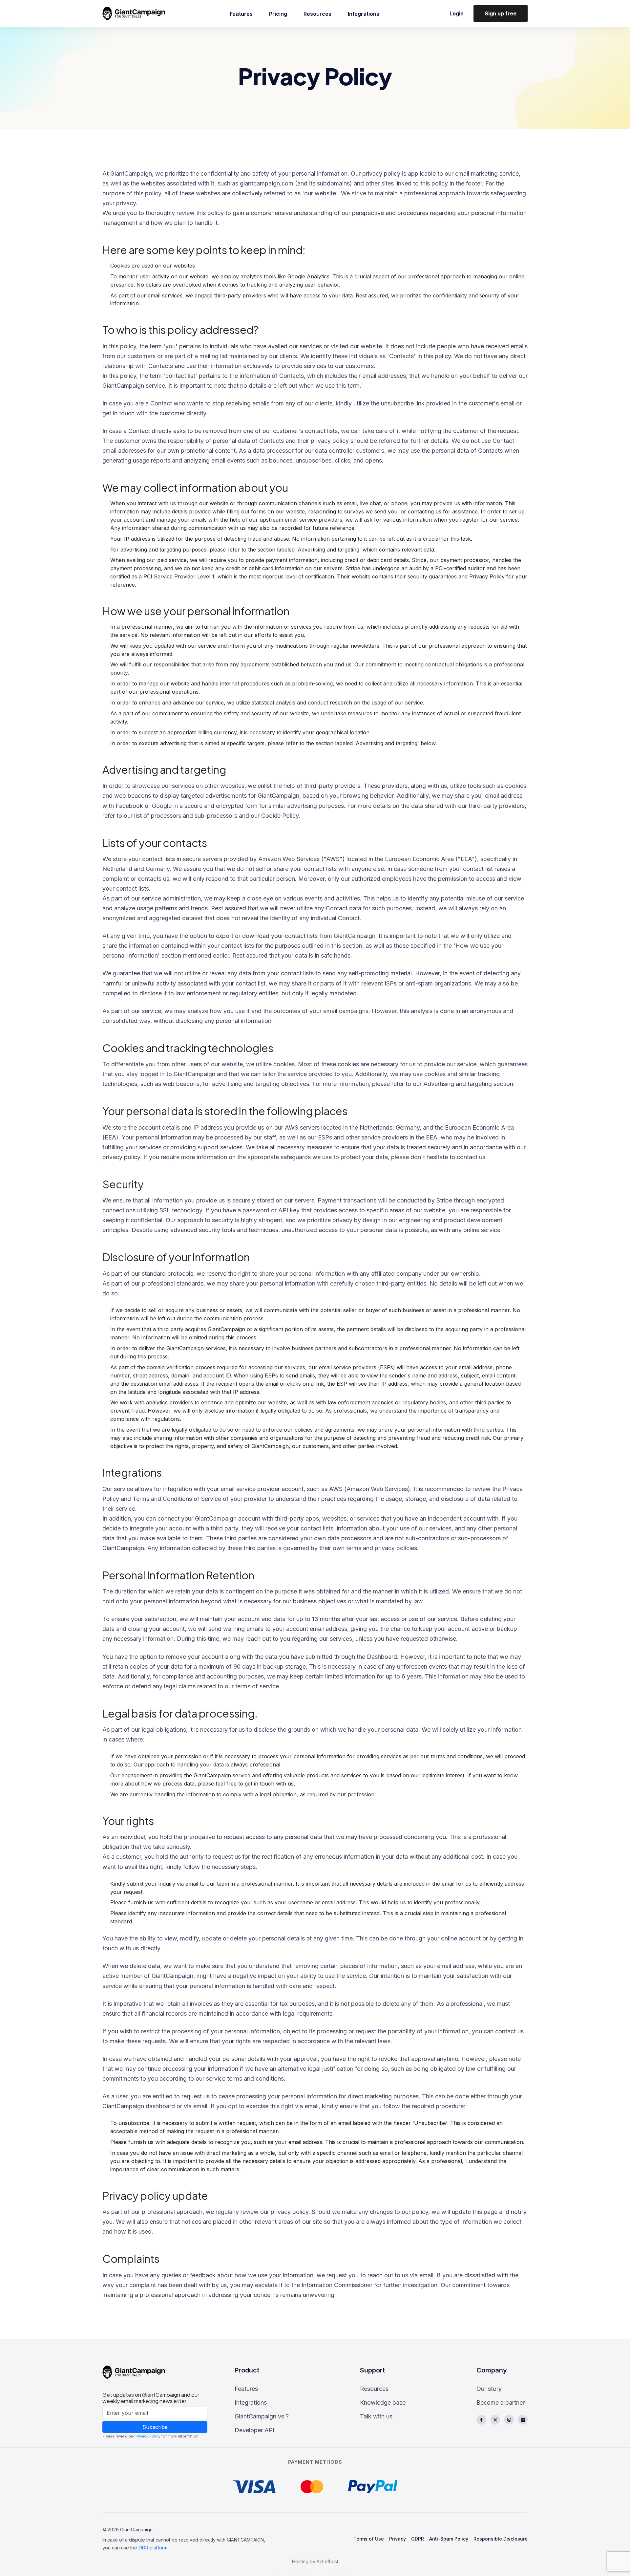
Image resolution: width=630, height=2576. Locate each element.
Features (241, 14)
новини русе (286, 2570)
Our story (489, 2389)
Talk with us (376, 2416)
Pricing (278, 14)
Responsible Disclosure (501, 2539)
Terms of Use (369, 2539)
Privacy (398, 2539)
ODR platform (153, 2548)
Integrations (364, 14)
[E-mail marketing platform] (136, 13)
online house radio (340, 2570)
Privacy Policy (148, 2436)
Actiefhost (327, 2561)
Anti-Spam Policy (449, 2539)
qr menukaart (311, 2570)
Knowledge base (383, 2403)
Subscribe (155, 2427)
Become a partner (501, 2403)
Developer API (254, 2430)
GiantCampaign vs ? (262, 2416)
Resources (317, 14)
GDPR (418, 2539)
